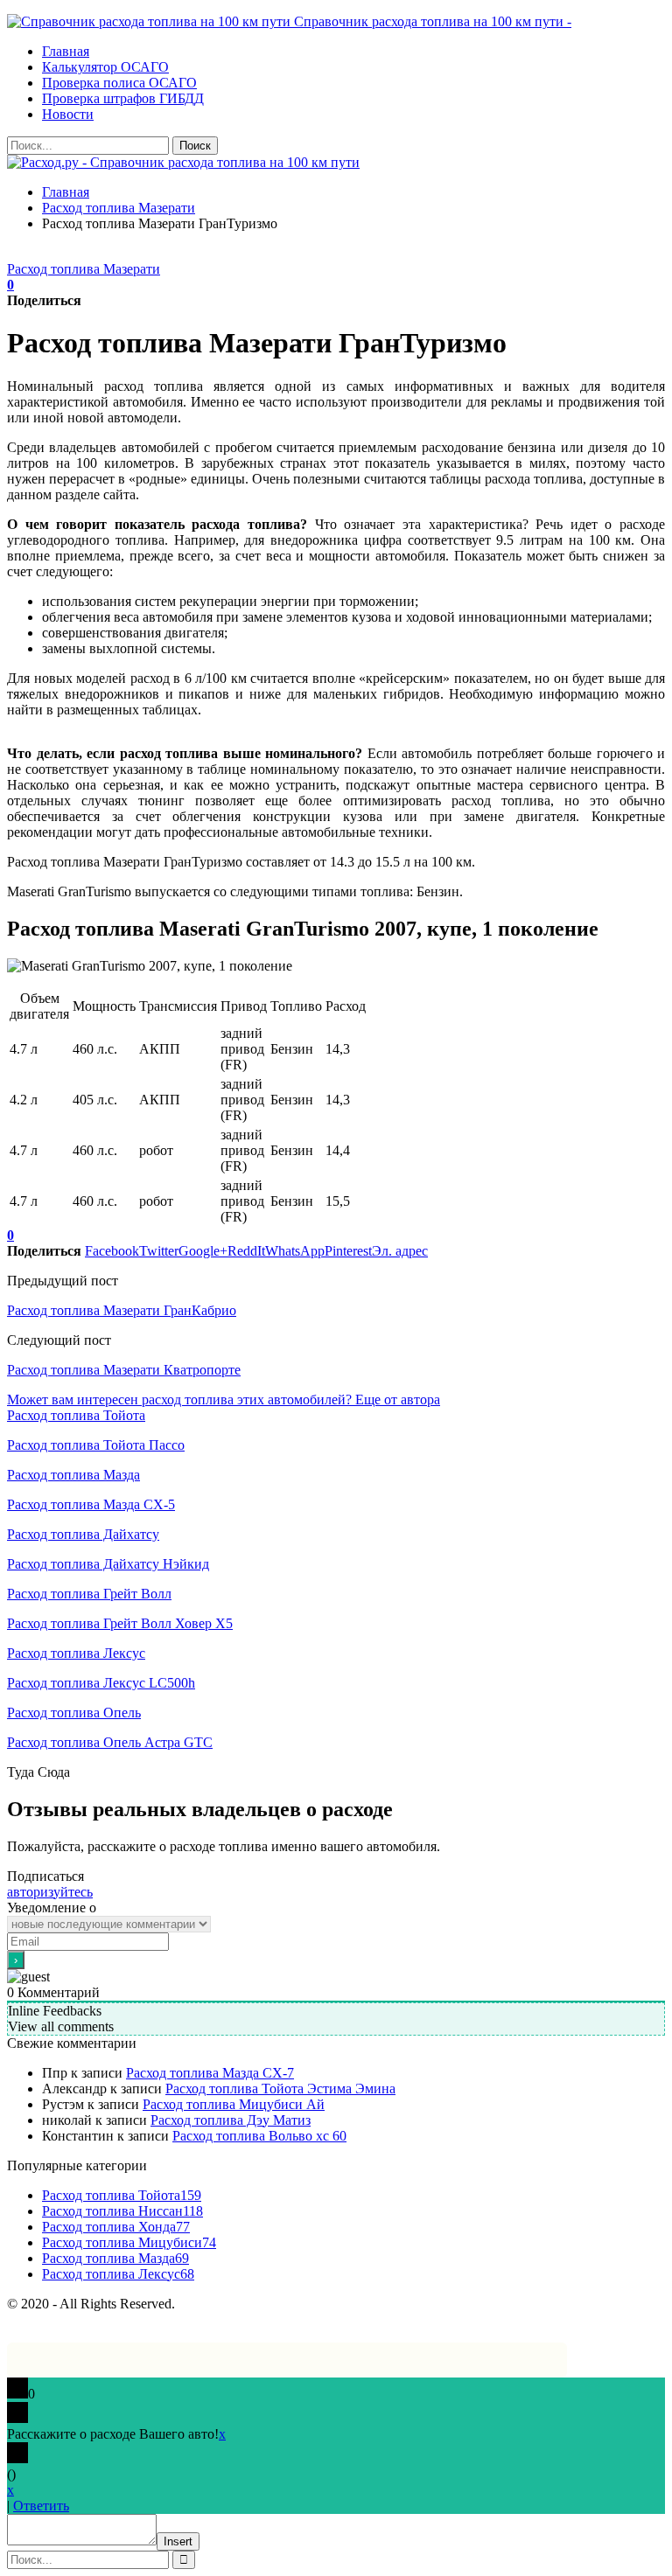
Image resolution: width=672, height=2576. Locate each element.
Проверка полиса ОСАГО (119, 83)
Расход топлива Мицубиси (129, 2242)
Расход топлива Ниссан (122, 2211)
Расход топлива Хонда (116, 2227)
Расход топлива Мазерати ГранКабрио (122, 1310)
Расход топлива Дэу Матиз (231, 2120)
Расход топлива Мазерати (84, 269)
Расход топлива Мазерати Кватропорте (124, 1370)
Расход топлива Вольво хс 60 (259, 2136)
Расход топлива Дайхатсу (83, 1534)
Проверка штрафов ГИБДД (123, 98)
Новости (68, 114)
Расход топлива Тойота (76, 1415)
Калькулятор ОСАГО (105, 67)
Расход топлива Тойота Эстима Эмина (280, 2089)
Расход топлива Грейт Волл (89, 1594)
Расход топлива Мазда (73, 1475)
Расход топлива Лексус (76, 1653)
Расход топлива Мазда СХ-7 (210, 2073)
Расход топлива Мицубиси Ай (234, 2104)
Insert (178, 2541)
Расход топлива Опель (74, 1713)
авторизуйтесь (50, 1892)
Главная (66, 51)
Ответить (41, 2506)
